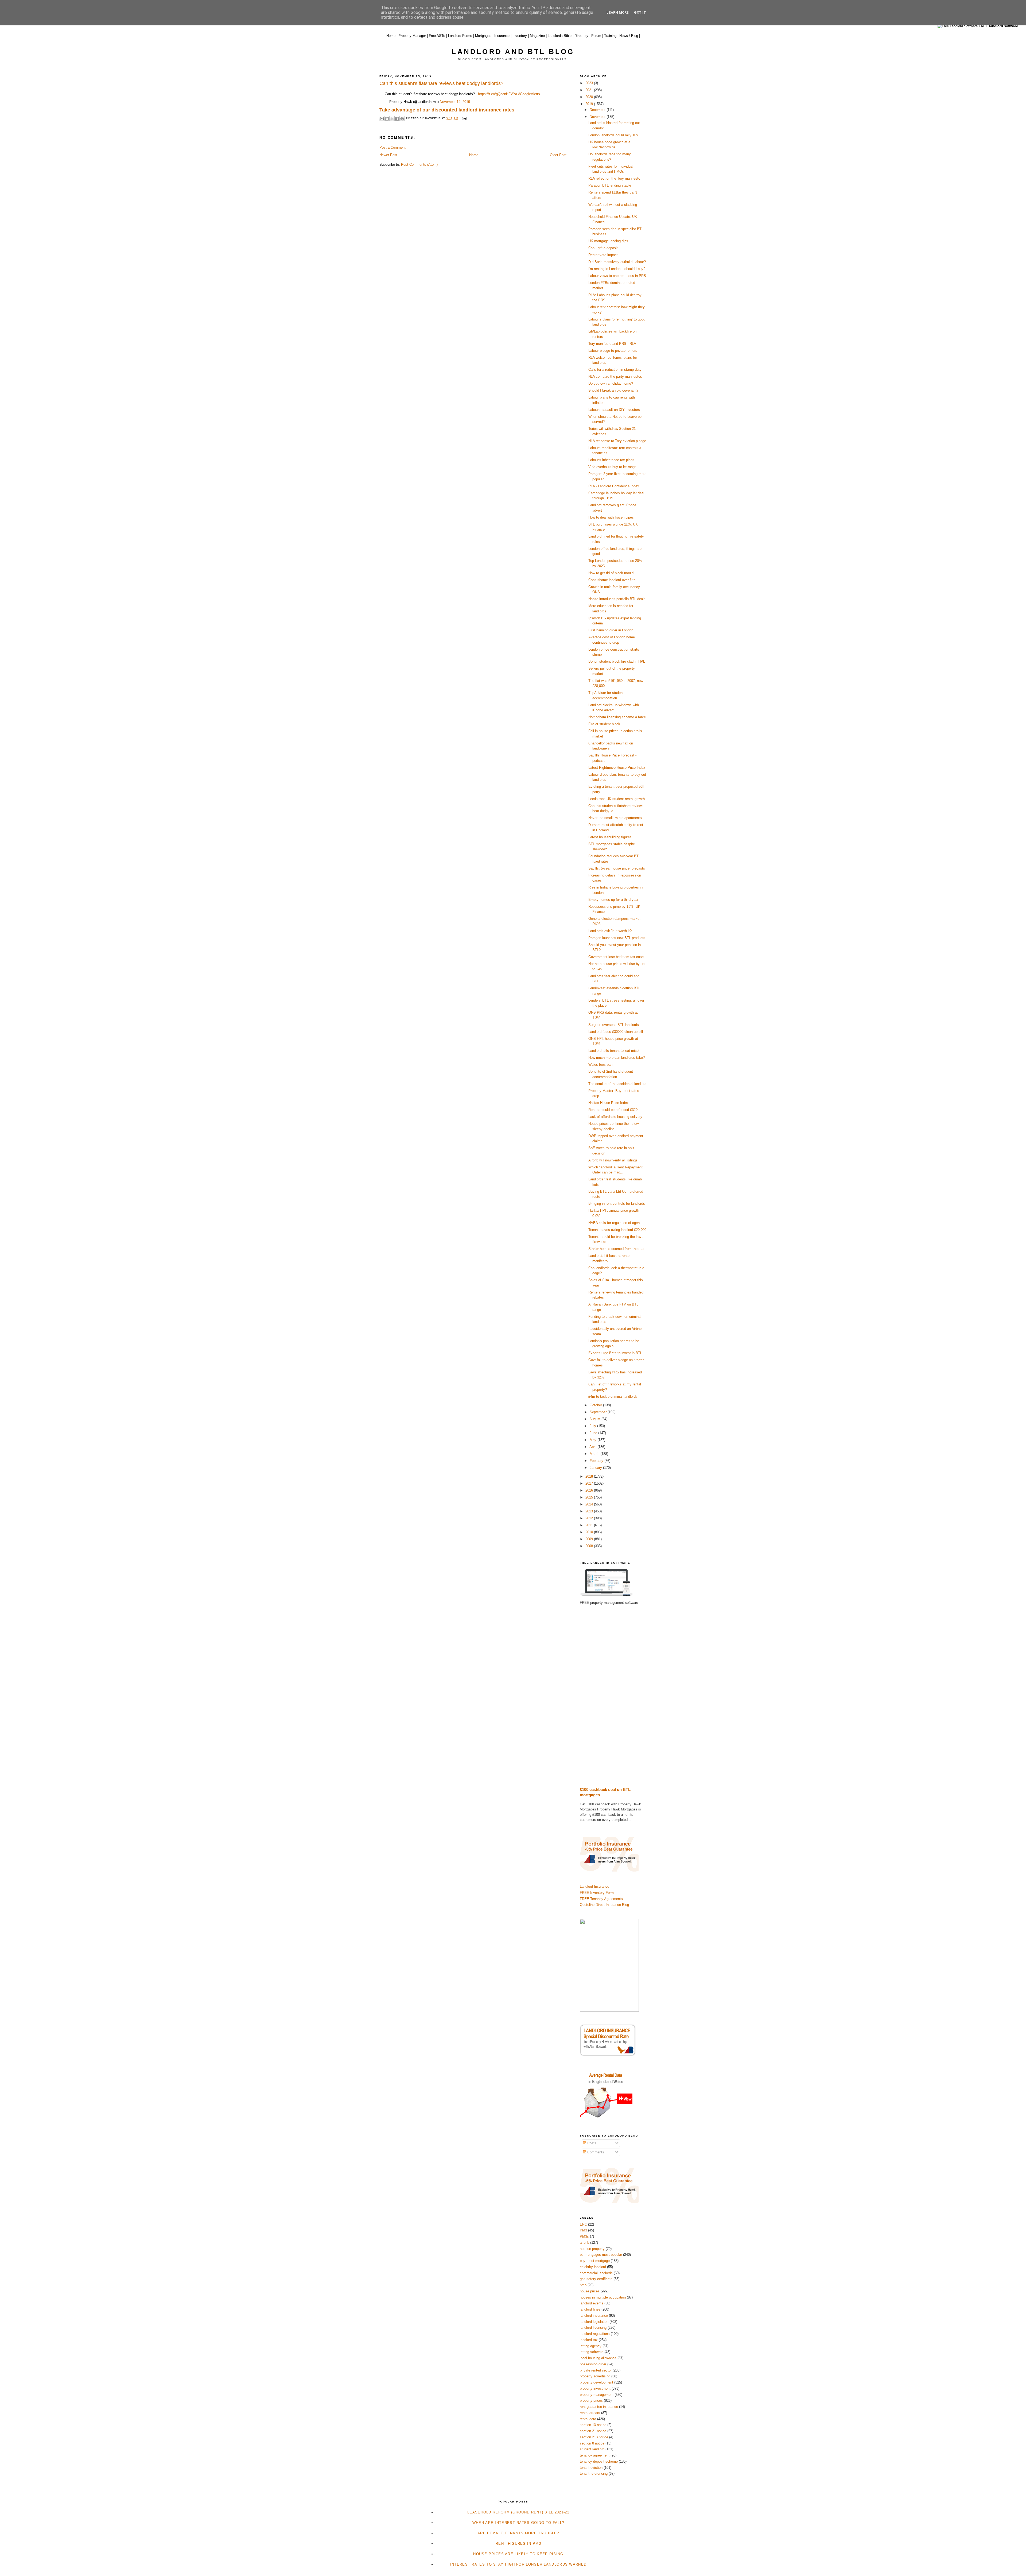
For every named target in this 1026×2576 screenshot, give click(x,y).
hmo (583, 2285)
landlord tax (589, 2340)
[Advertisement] (613, 1696)
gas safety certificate (596, 2279)
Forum (596, 36)
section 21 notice (593, 2431)
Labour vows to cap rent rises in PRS (617, 276)
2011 (590, 1525)
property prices (591, 2401)
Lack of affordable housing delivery (615, 1117)
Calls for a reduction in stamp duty (615, 370)
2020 (590, 97)
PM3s (584, 2236)
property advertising (595, 2376)
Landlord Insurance (594, 1886)
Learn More (618, 12)
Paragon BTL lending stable (610, 185)
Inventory (520, 36)
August (595, 1419)
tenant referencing (594, 2473)
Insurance (502, 36)
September (599, 1412)
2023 (590, 83)
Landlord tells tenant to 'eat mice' (614, 1051)
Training (610, 36)
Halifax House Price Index (609, 1103)
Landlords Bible (560, 36)
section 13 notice (593, 2425)
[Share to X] (392, 119)
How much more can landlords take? (617, 1058)
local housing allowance (598, 2358)
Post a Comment (392, 147)
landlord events (592, 2303)
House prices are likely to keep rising (518, 2554)
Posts (591, 2143)
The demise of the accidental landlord (617, 1084)
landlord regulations (595, 2334)
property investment (595, 2388)
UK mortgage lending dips (608, 241)
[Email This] (382, 119)
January (596, 1468)
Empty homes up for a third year (613, 900)
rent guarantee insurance (599, 2407)
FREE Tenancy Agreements (601, 1899)
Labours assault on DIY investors (614, 410)
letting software (592, 2352)
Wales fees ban (600, 1065)
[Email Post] (463, 118)
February (597, 1461)
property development (596, 2382)
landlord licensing (593, 2328)
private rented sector (596, 2370)
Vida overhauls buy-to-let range (612, 467)
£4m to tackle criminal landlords (613, 1397)
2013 (590, 1511)
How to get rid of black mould (611, 573)
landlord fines (590, 2309)
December (598, 110)
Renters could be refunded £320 (613, 1110)
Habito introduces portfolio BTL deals (617, 599)
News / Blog (629, 36)
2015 (590, 1497)
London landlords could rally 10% (614, 135)
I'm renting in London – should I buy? (617, 269)
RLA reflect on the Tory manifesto (614, 178)
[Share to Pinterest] (402, 119)
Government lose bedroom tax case (616, 957)
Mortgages (483, 36)
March (595, 1454)
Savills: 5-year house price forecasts (617, 868)
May (594, 1440)
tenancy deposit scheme (599, 2461)
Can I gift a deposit (603, 248)
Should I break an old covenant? (613, 390)
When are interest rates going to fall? (518, 2523)
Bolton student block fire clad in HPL (617, 661)
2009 (590, 1539)
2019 (590, 104)
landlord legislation (594, 2322)
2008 (590, 1546)
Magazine (537, 36)
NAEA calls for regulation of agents (615, 1223)
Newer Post (388, 155)
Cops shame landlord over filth (612, 580)
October (596, 1405)
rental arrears (590, 2413)
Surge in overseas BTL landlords (614, 1025)
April (593, 1447)
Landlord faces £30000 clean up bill (616, 1032)
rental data (588, 2419)
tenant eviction (591, 2468)
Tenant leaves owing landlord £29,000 (617, 1230)
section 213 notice (594, 2437)
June (594, 1433)
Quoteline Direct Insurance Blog (604, 1905)
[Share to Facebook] (397, 119)
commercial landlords (596, 2273)
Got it (640, 12)
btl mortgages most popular (601, 2255)
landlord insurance (594, 2316)
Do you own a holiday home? (611, 383)
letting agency (591, 2346)
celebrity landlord (593, 2267)
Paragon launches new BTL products (617, 938)
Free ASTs (437, 36)
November (598, 117)
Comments (595, 2152)
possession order (593, 2364)
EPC (583, 2224)
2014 (590, 1504)
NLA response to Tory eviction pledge (617, 441)
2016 (590, 1490)
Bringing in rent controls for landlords (617, 1204)
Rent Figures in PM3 (518, 2544)
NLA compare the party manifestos (615, 376)
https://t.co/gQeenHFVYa (498, 94)
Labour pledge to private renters (613, 351)
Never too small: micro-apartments (615, 818)
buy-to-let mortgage (595, 2261)
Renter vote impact (603, 255)
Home (391, 36)
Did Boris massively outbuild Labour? (617, 262)
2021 (590, 90)
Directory (581, 36)
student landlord (592, 2449)
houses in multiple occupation (603, 2297)
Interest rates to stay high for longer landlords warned (518, 2564)
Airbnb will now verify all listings (613, 1160)
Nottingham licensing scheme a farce (617, 717)
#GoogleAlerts (529, 94)
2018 (590, 1476)
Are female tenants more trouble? (518, 2533)
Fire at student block (604, 724)
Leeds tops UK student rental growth (617, 799)
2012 (590, 1518)
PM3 (583, 2230)
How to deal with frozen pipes (611, 517)
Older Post (558, 155)
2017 (590, 1483)
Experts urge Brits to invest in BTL (615, 1353)
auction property (592, 2249)
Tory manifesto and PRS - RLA (612, 344)
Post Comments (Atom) (419, 165)
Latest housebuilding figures (610, 837)
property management (597, 2395)
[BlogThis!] (387, 119)
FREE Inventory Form (597, 1893)
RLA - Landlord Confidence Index (614, 486)
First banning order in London (611, 630)
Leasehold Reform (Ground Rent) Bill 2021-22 (518, 2512)
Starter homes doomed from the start (617, 1249)
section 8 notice (592, 2443)
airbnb (584, 2243)
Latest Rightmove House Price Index (617, 768)
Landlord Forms (460, 36)
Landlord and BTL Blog (513, 52)
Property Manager (412, 36)
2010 (590, 1532)
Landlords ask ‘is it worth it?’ (610, 931)
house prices (590, 2291)
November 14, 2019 (455, 102)
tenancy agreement (595, 2455)
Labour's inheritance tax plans (611, 460)
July (593, 1426)
